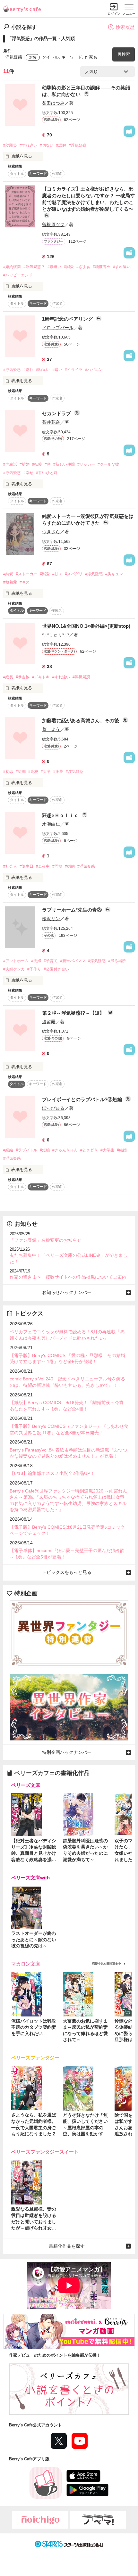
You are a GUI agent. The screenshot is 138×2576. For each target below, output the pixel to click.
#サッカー (86, 464)
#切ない (47, 145)
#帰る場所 (117, 961)
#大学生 (107, 1150)
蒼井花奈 (51, 422)
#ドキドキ (41, 677)
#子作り (34, 969)
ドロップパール (58, 328)
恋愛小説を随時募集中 (107, 1964)
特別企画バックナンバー (67, 1752)
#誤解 (61, 145)
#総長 (8, 677)
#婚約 (70, 866)
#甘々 (57, 574)
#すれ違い (28, 145)
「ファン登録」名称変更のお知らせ (46, 1240)
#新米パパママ (73, 961)
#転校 (37, 464)
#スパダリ (74, 574)
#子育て (51, 961)
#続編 (8, 1150)
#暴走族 (23, 677)
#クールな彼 (108, 464)
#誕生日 (26, 866)
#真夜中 (43, 866)
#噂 (48, 464)
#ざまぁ (83, 267)
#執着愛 (10, 582)
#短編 (21, 772)
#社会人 (10, 866)
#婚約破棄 (12, 267)
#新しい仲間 (64, 464)
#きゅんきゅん (65, 1150)
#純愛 (8, 574)
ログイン (114, 14)
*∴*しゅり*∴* (56, 635)
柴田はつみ (53, 103)
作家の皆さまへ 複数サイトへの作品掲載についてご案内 (68, 1277)
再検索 (124, 54)
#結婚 (122, 1150)
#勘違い (54, 267)
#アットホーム (16, 961)
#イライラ (74, 370)
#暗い (57, 370)
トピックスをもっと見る (67, 1572)
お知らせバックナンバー (67, 1292)
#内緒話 (10, 464)
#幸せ (28, 473)
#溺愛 (69, 267)
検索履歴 (125, 27)
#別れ (28, 370)
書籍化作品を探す (67, 2246)
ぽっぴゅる (53, 1108)
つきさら (51, 532)
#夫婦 (36, 961)
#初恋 (8, 772)
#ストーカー (26, 574)
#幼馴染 (10, 145)
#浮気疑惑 (78, 145)
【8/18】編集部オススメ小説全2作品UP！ (52, 1473)
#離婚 (25, 464)
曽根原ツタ (53, 225)
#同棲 (57, 866)
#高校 (33, 772)
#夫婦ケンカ (14, 969)
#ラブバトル (26, 1150)
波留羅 (49, 1022)
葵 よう (51, 729)
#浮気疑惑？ (34, 267)
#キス (25, 582)
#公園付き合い (56, 969)
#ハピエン (94, 370)
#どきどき (89, 1150)
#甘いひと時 (47, 473)
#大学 (46, 772)
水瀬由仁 (51, 824)
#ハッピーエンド (18, 275)
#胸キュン (114, 574)
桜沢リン (51, 919)
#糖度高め (102, 267)
